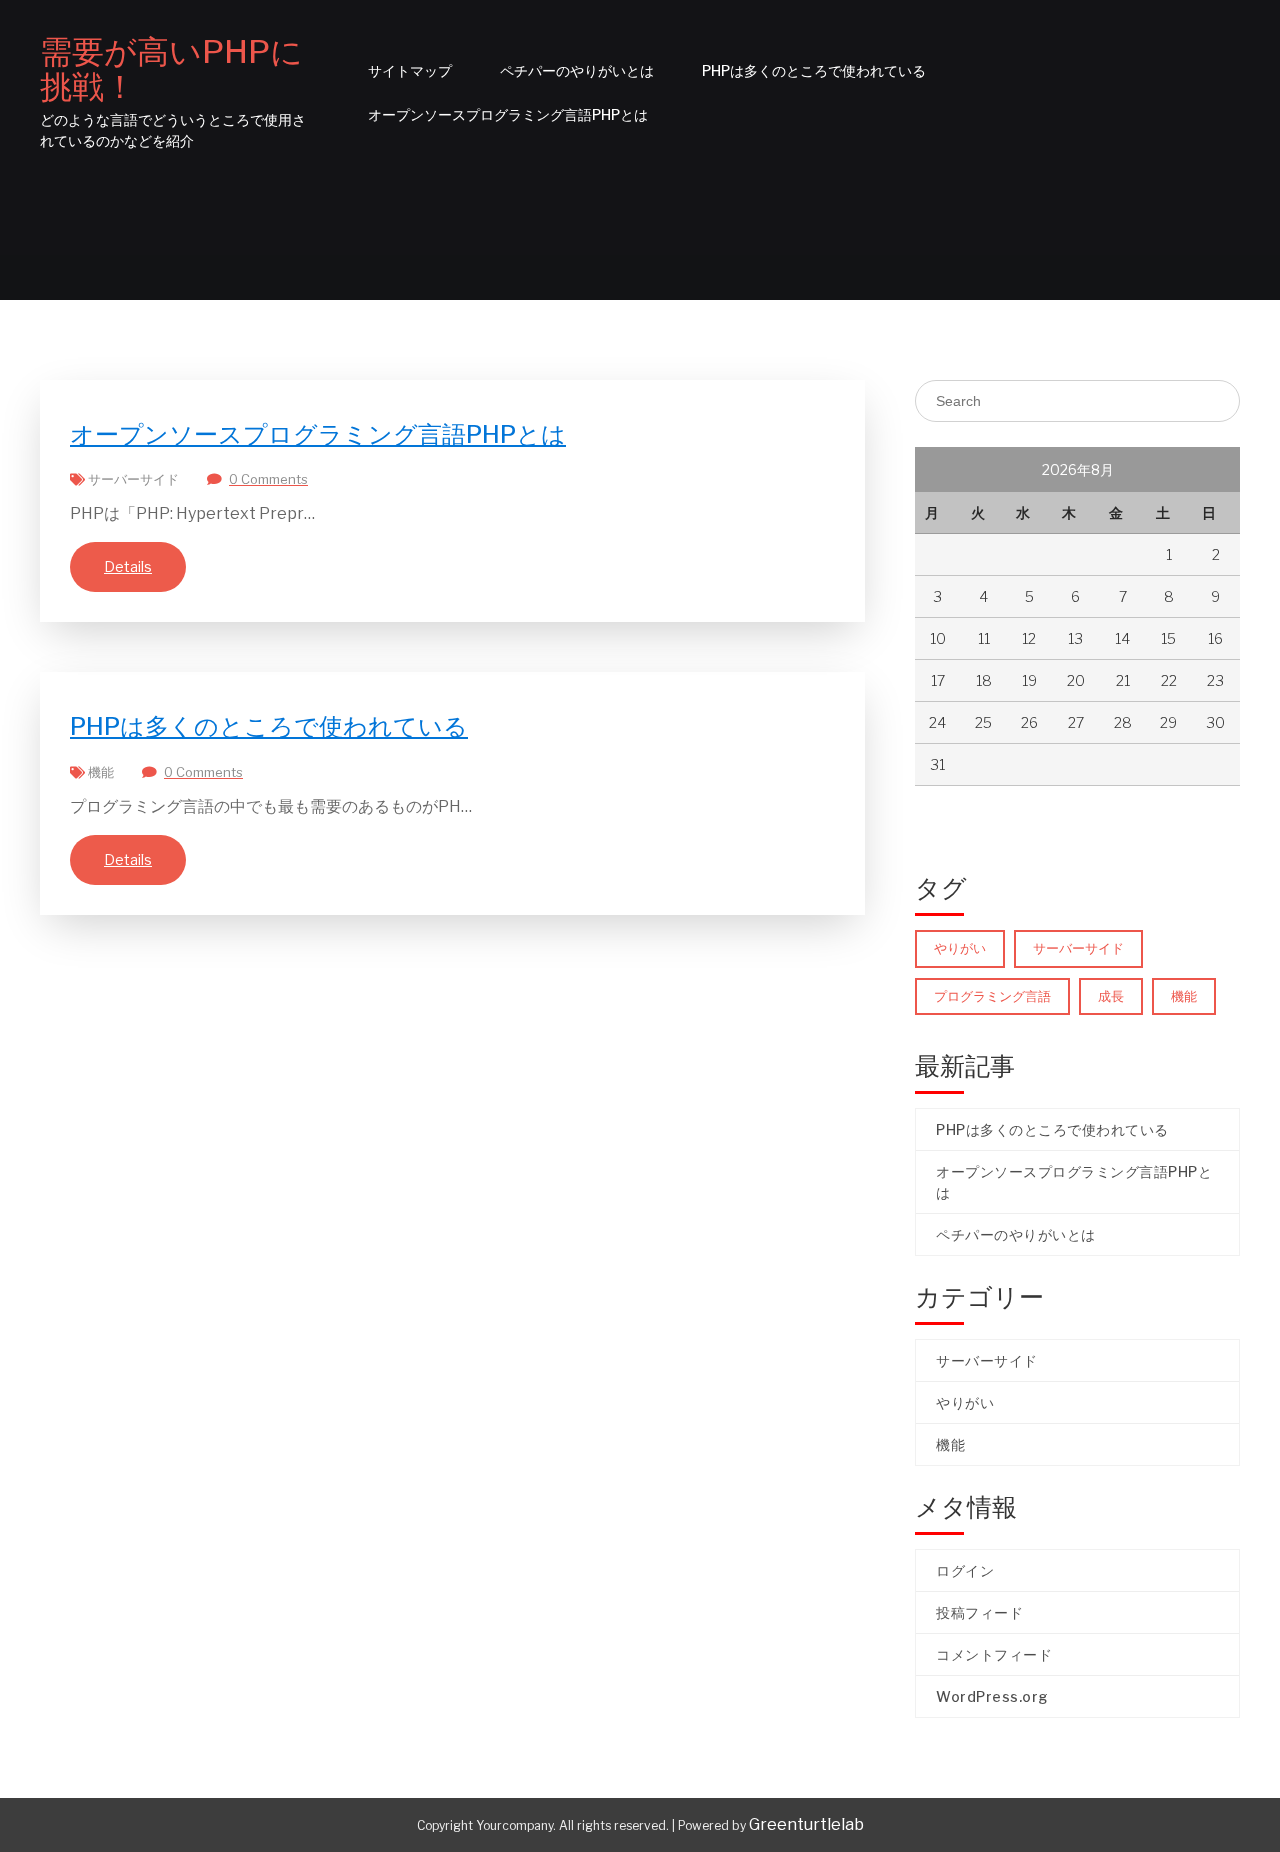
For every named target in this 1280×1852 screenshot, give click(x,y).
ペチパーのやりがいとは (577, 70)
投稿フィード (979, 1612)
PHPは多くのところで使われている (814, 70)
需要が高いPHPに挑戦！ (171, 69)
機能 (101, 772)
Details (128, 566)
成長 (1111, 996)
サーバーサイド (133, 479)
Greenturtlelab (806, 1824)
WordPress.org (992, 1696)
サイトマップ (410, 70)
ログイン (965, 1570)
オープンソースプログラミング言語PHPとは (508, 114)
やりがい (960, 948)
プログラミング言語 (992, 996)
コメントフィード (994, 1654)
